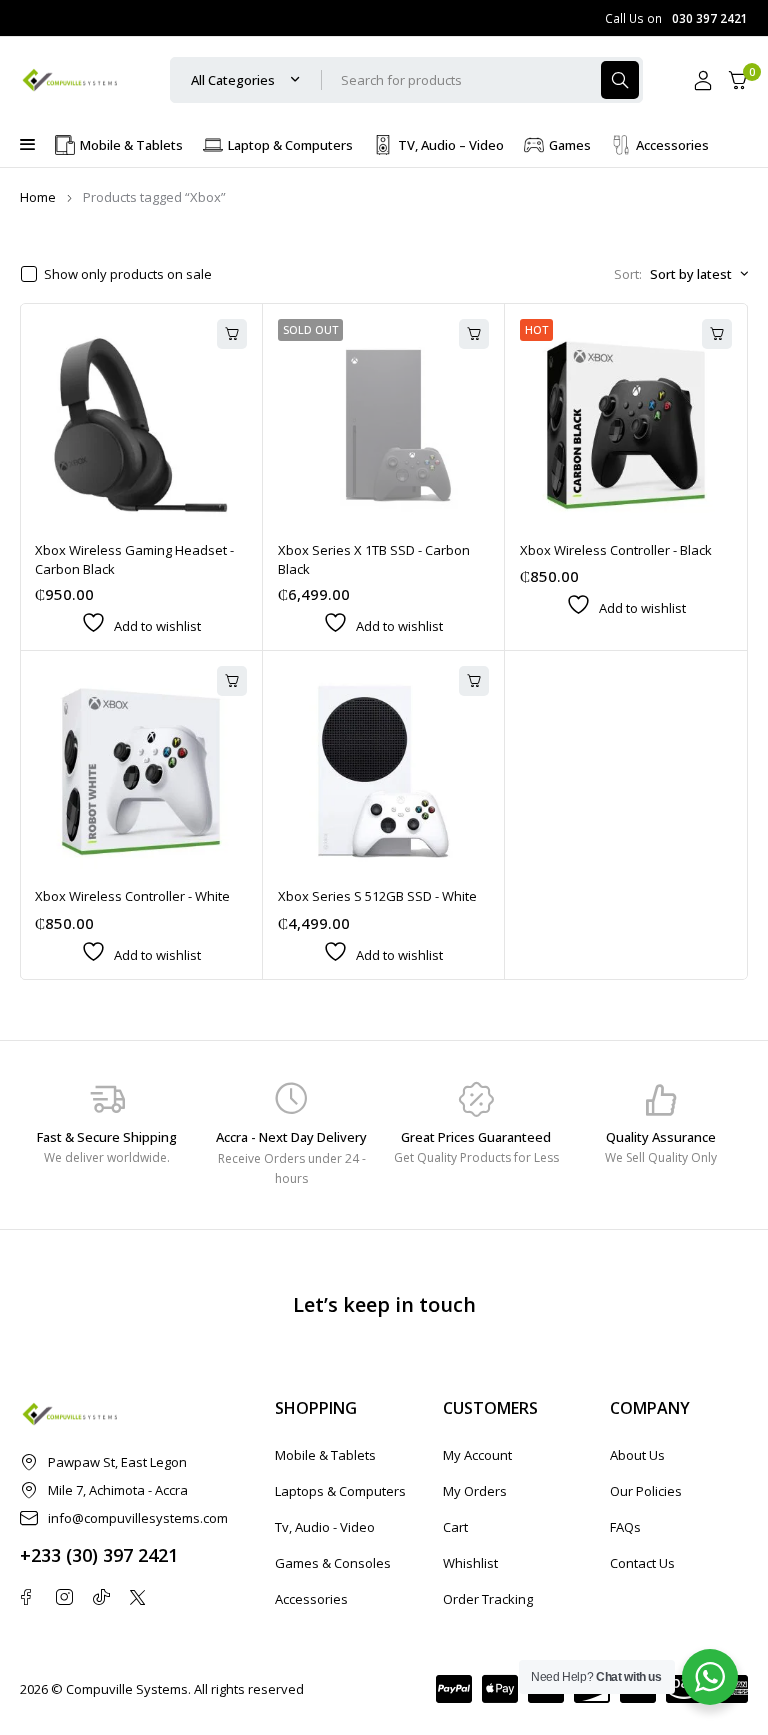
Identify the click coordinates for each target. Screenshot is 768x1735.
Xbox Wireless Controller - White (132, 896)
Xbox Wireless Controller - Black (616, 550)
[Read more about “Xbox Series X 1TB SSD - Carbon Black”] (474, 334)
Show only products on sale (128, 274)
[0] (738, 80)
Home (38, 197)
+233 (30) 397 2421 (99, 1555)
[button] (232, 334)
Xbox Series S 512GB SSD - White (377, 896)
